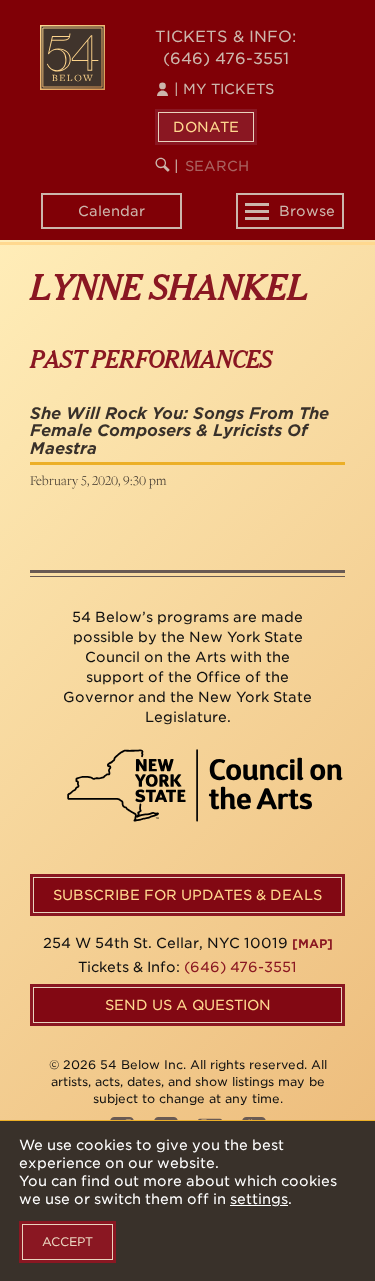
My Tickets (224, 89)
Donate (206, 127)
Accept (67, 1241)
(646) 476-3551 (226, 58)
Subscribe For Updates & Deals (187, 895)
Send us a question (188, 1005)
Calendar (111, 211)
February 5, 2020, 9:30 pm (98, 480)
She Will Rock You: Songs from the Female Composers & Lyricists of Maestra (179, 431)
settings (259, 1199)
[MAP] (312, 943)
